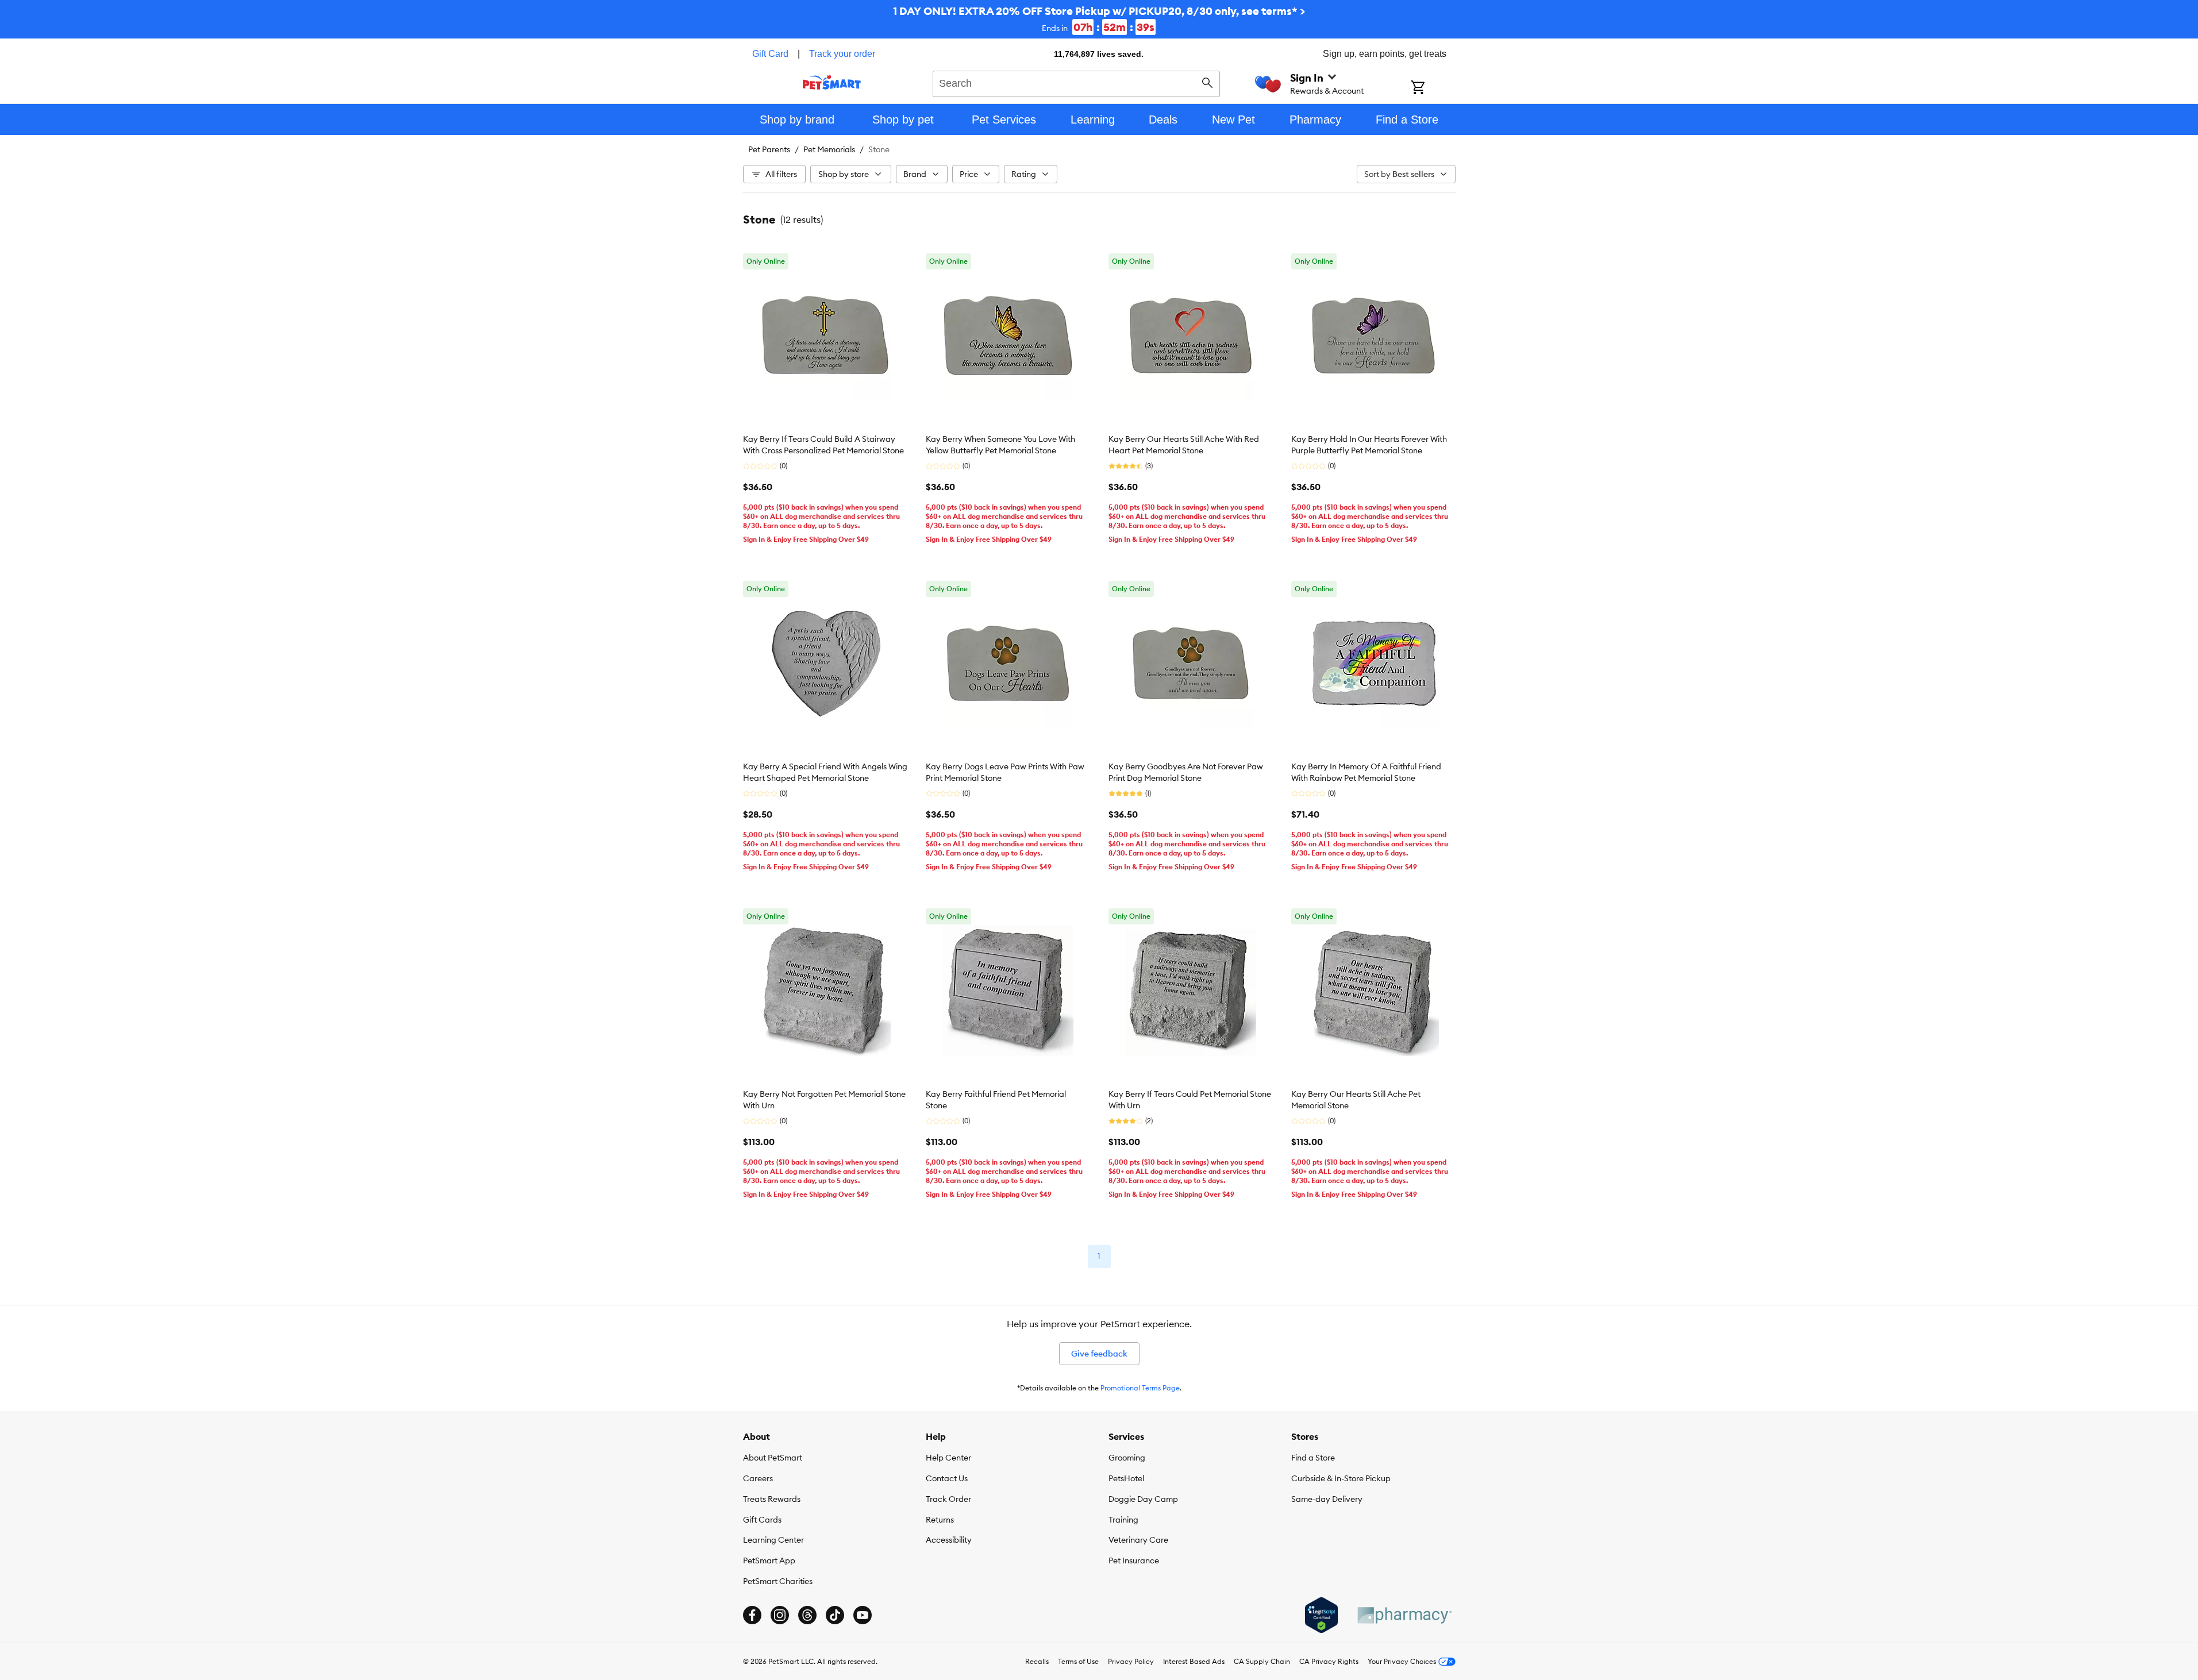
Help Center (948, 1458)
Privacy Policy (1131, 1661)
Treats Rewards (772, 1499)
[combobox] (1077, 82)
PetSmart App (769, 1560)
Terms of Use (1078, 1661)
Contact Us (947, 1478)
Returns (940, 1520)
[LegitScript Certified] (1321, 1615)
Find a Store (1313, 1458)
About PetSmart (773, 1458)
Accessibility (949, 1540)
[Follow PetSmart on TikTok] (835, 1615)
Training (1123, 1520)
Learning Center (773, 1540)
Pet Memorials (829, 149)
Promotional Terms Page (1140, 1388)
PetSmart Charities (778, 1581)
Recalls (1037, 1661)
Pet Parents (769, 149)
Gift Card (770, 54)
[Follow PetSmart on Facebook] (752, 1615)
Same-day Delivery (1327, 1499)
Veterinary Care (1138, 1540)
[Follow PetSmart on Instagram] (780, 1615)
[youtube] (863, 1615)
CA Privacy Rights (1329, 1661)
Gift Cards (762, 1520)
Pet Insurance (1134, 1560)
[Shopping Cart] (1433, 88)
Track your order (842, 54)
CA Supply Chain (1262, 1661)
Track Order (948, 1499)
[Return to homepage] (832, 82)
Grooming (1127, 1458)
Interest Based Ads (1194, 1661)
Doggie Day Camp (1143, 1499)
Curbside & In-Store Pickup (1341, 1478)
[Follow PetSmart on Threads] (807, 1615)
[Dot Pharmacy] (1404, 1615)
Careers (758, 1478)
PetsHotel (1126, 1478)
